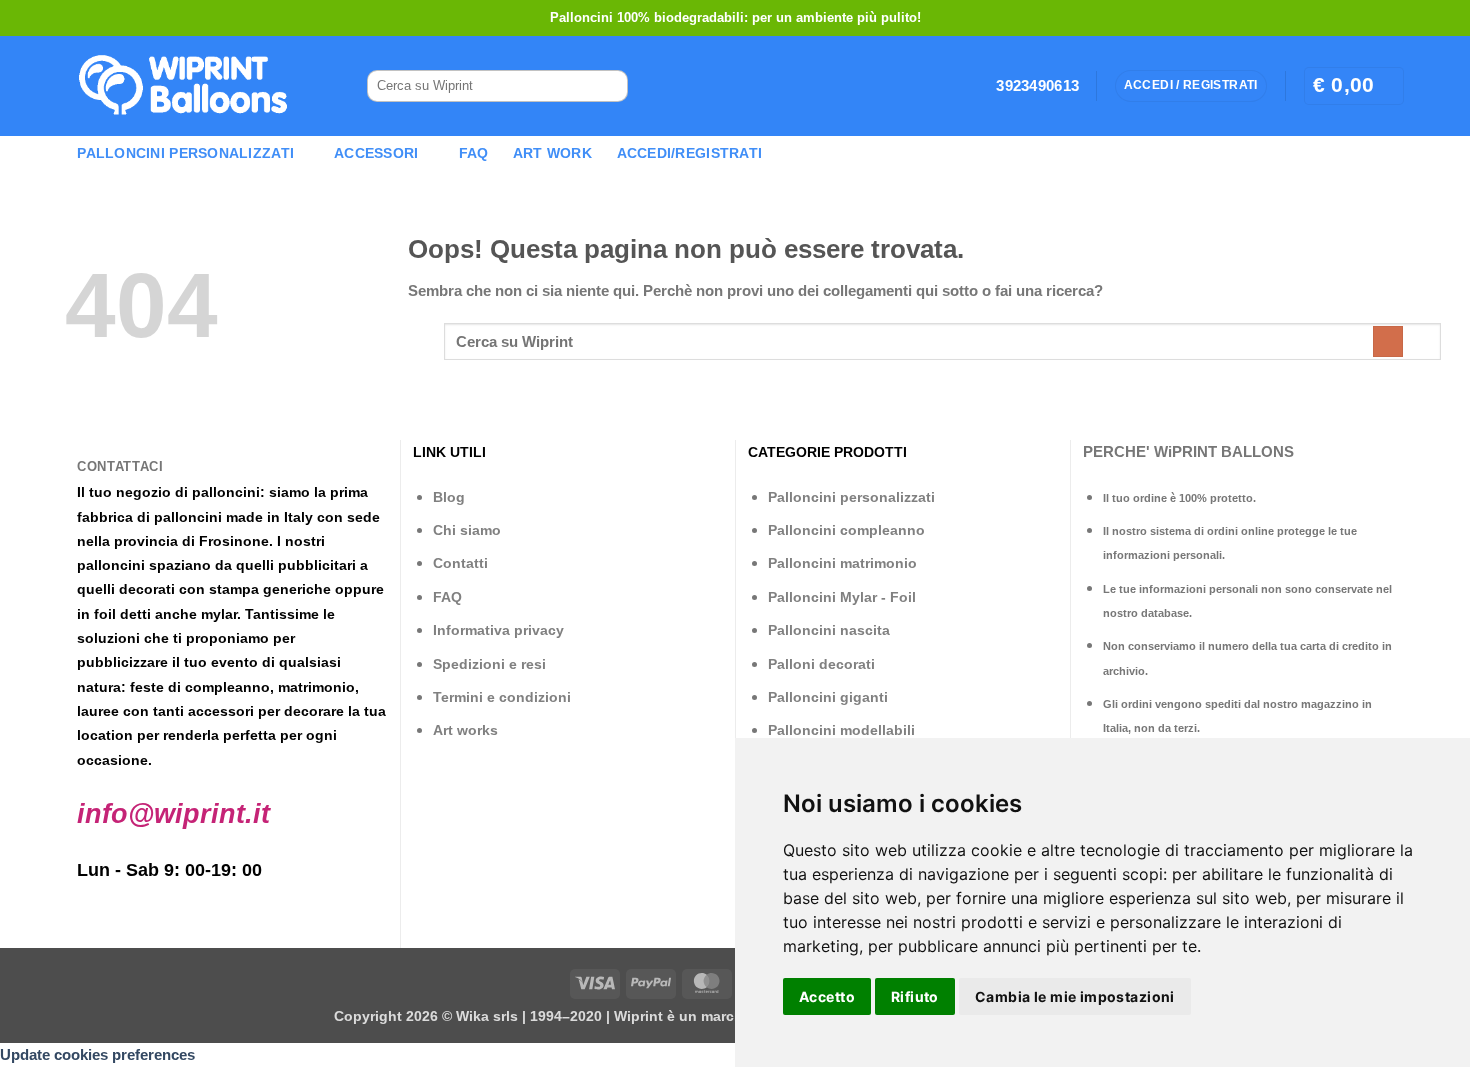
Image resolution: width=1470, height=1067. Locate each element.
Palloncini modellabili (841, 730)
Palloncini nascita (829, 630)
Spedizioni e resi (489, 664)
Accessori (376, 153)
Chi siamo (467, 530)
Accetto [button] (827, 996)
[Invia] (605, 86)
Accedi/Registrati (690, 153)
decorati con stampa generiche (225, 589)
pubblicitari (317, 565)
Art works (465, 730)
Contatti (460, 563)
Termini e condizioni (502, 697)
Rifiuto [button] (915, 996)
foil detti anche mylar (165, 614)
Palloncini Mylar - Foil (842, 597)
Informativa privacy (498, 630)
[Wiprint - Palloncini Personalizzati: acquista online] (183, 86)
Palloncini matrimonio (842, 563)
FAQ (474, 153)
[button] (1354, 85)
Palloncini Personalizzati (185, 153)
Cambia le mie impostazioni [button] (1075, 996)
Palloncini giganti (828, 697)
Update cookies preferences (97, 1054)
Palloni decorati (821, 664)
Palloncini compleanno (846, 530)
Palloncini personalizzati (851, 497)
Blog (449, 497)
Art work (552, 153)
